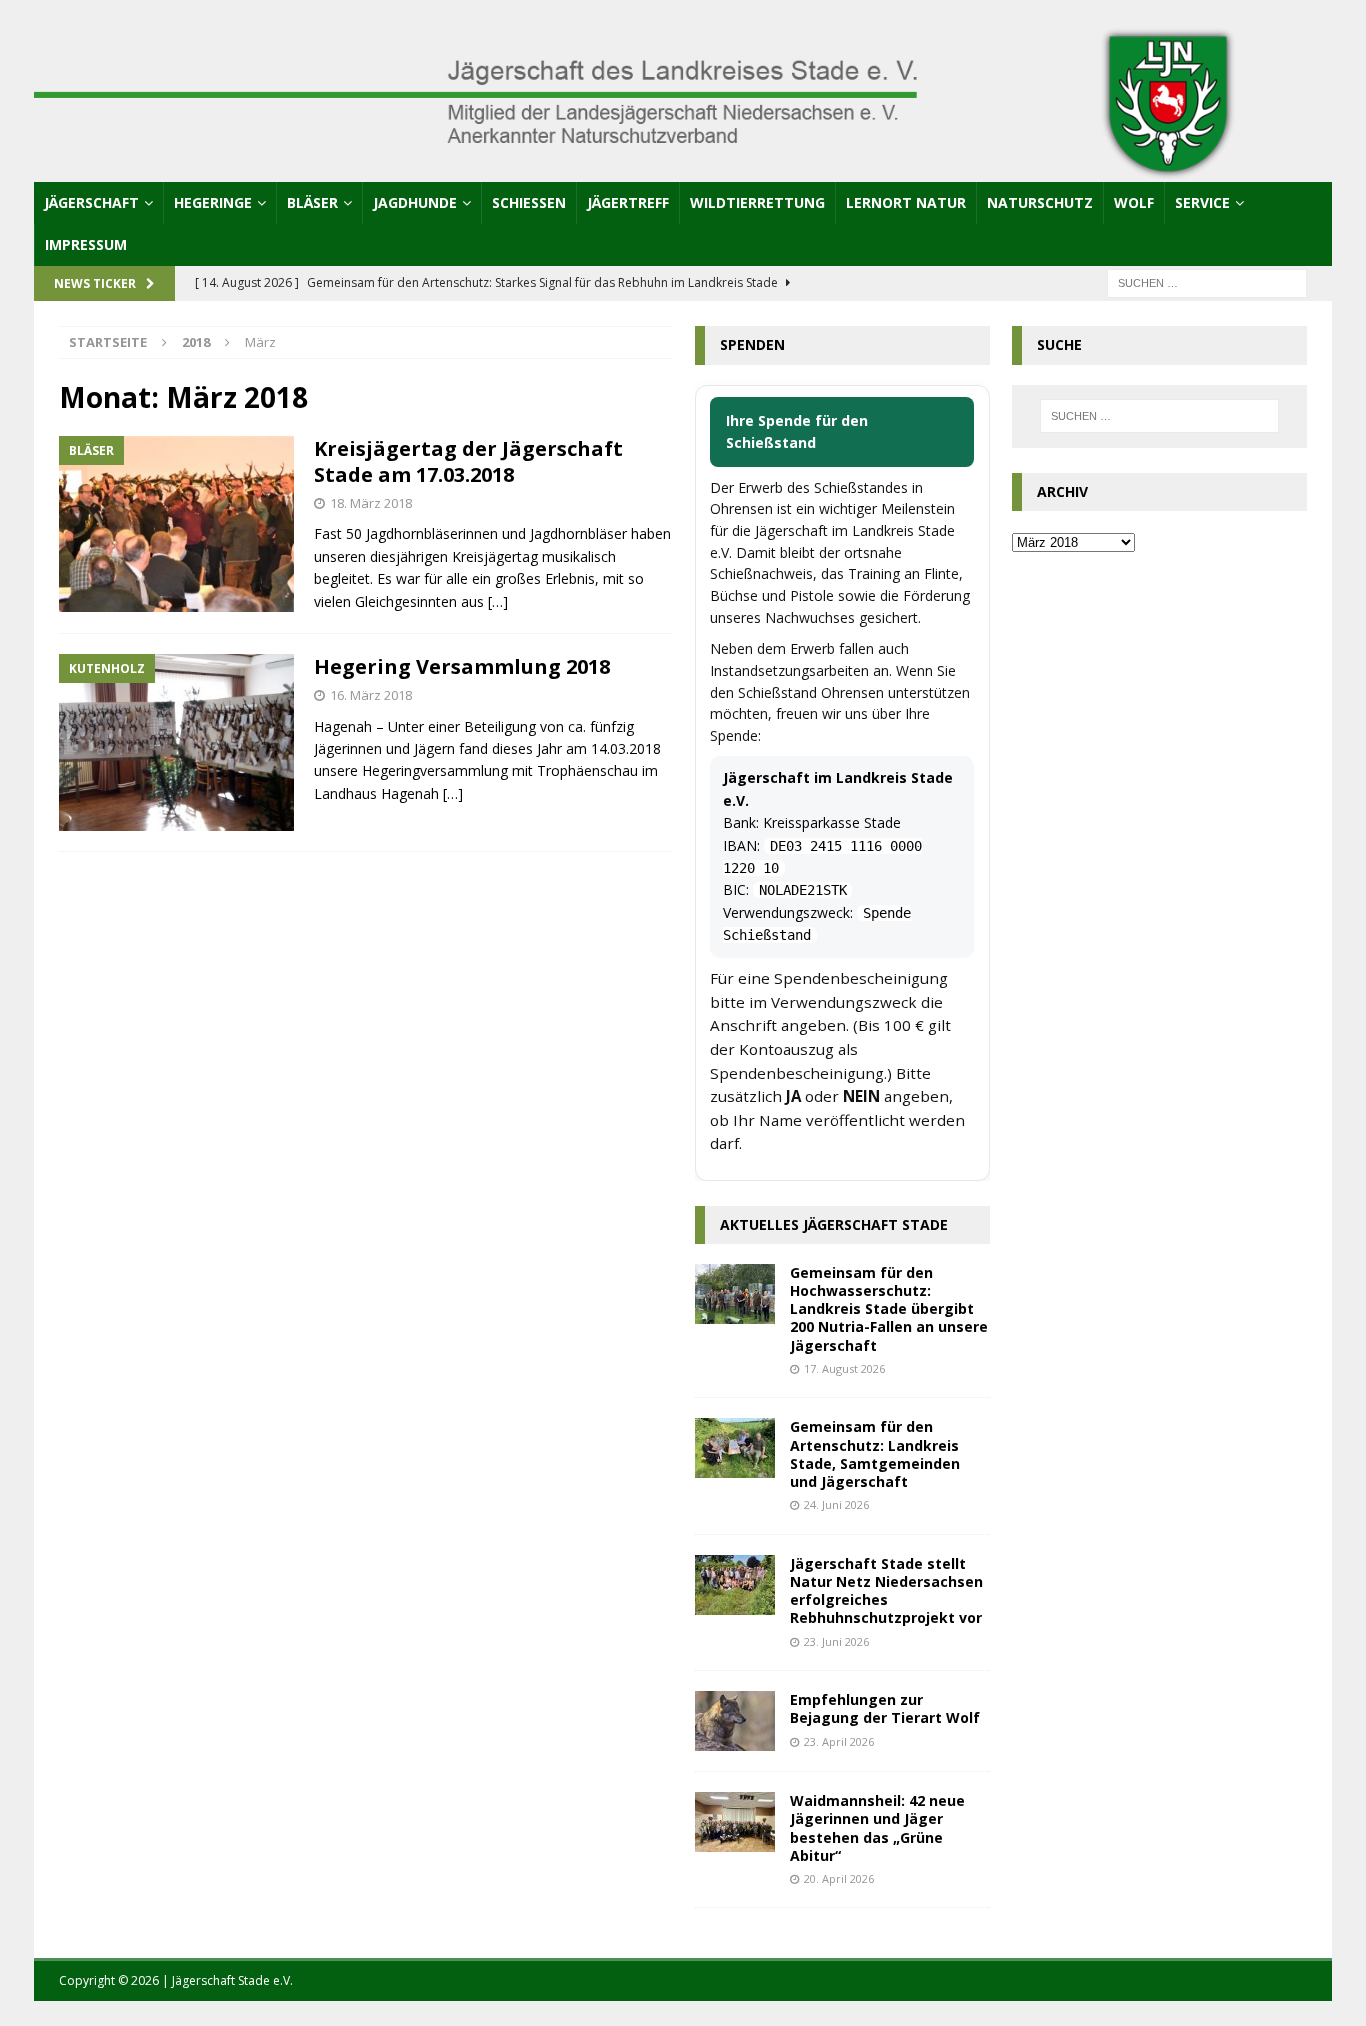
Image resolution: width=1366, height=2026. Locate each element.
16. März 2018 (371, 695)
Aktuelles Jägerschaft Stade (834, 1224)
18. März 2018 (371, 503)
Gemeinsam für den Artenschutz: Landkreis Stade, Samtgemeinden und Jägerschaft (875, 1454)
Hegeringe (213, 202)
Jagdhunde (415, 202)
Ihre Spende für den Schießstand (797, 431)
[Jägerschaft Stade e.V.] (683, 169)
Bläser (312, 202)
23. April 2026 (839, 1741)
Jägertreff (628, 202)
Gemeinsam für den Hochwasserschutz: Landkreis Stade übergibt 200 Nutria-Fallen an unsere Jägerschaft (889, 1309)
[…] (498, 601)
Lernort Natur (906, 202)
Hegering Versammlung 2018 (462, 666)
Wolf (1134, 202)
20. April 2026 (839, 1878)
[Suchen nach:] (1207, 282)
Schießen (529, 202)
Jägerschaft (91, 202)
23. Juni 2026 (836, 1641)
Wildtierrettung (757, 202)
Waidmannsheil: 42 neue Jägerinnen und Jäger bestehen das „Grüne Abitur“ (877, 1828)
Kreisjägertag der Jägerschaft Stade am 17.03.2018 (468, 461)
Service (1202, 202)
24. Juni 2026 (836, 1504)
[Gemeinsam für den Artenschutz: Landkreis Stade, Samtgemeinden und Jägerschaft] (735, 1448)
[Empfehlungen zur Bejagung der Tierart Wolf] (735, 1721)
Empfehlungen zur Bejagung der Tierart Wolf (885, 1708)
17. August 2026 (844, 1368)
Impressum (86, 244)
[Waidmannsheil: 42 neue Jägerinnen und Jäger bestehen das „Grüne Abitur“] (735, 1822)
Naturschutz (1040, 202)
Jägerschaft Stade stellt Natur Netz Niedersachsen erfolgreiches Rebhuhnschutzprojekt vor (886, 1591)
